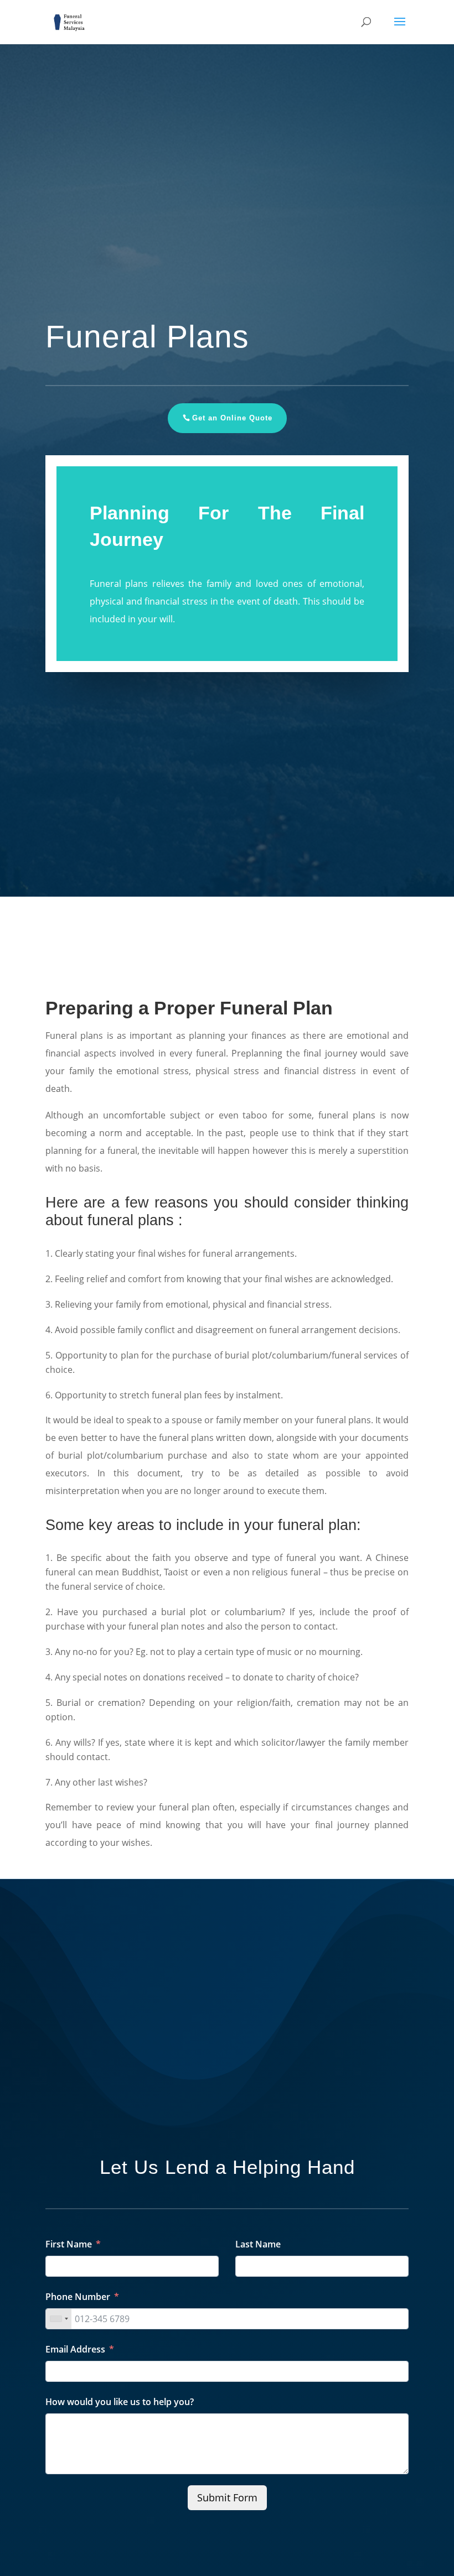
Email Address (75, 2349)
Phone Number (78, 2297)
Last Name (258, 2244)
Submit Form (227, 2497)
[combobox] (59, 2319)
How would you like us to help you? (120, 2402)
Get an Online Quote (232, 418)
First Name (69, 2244)
